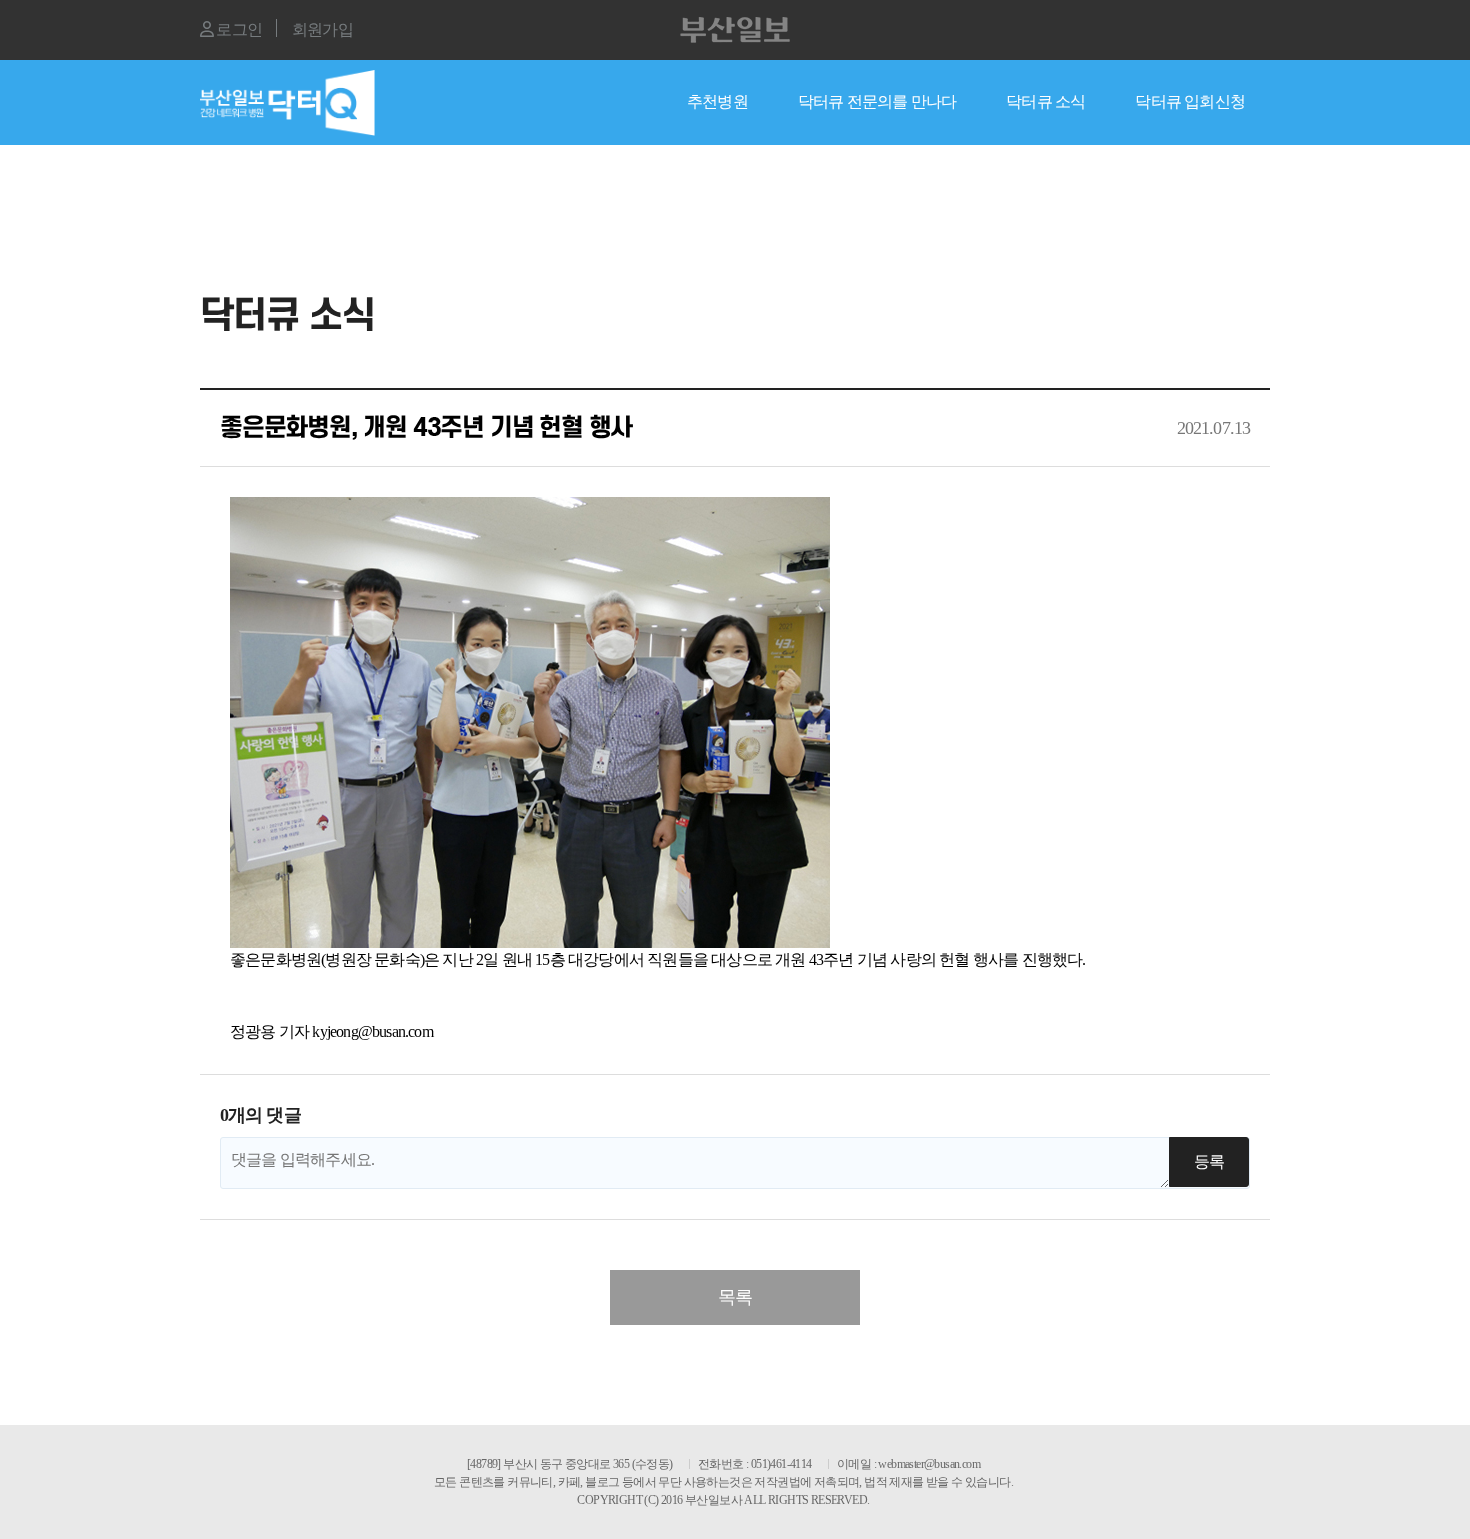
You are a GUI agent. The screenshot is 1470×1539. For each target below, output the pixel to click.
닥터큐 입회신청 (1190, 101)
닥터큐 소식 (1045, 101)
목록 (735, 1297)
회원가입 (322, 29)
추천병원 (717, 101)
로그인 (237, 29)
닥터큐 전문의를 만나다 (877, 101)
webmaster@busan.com (929, 1464)
